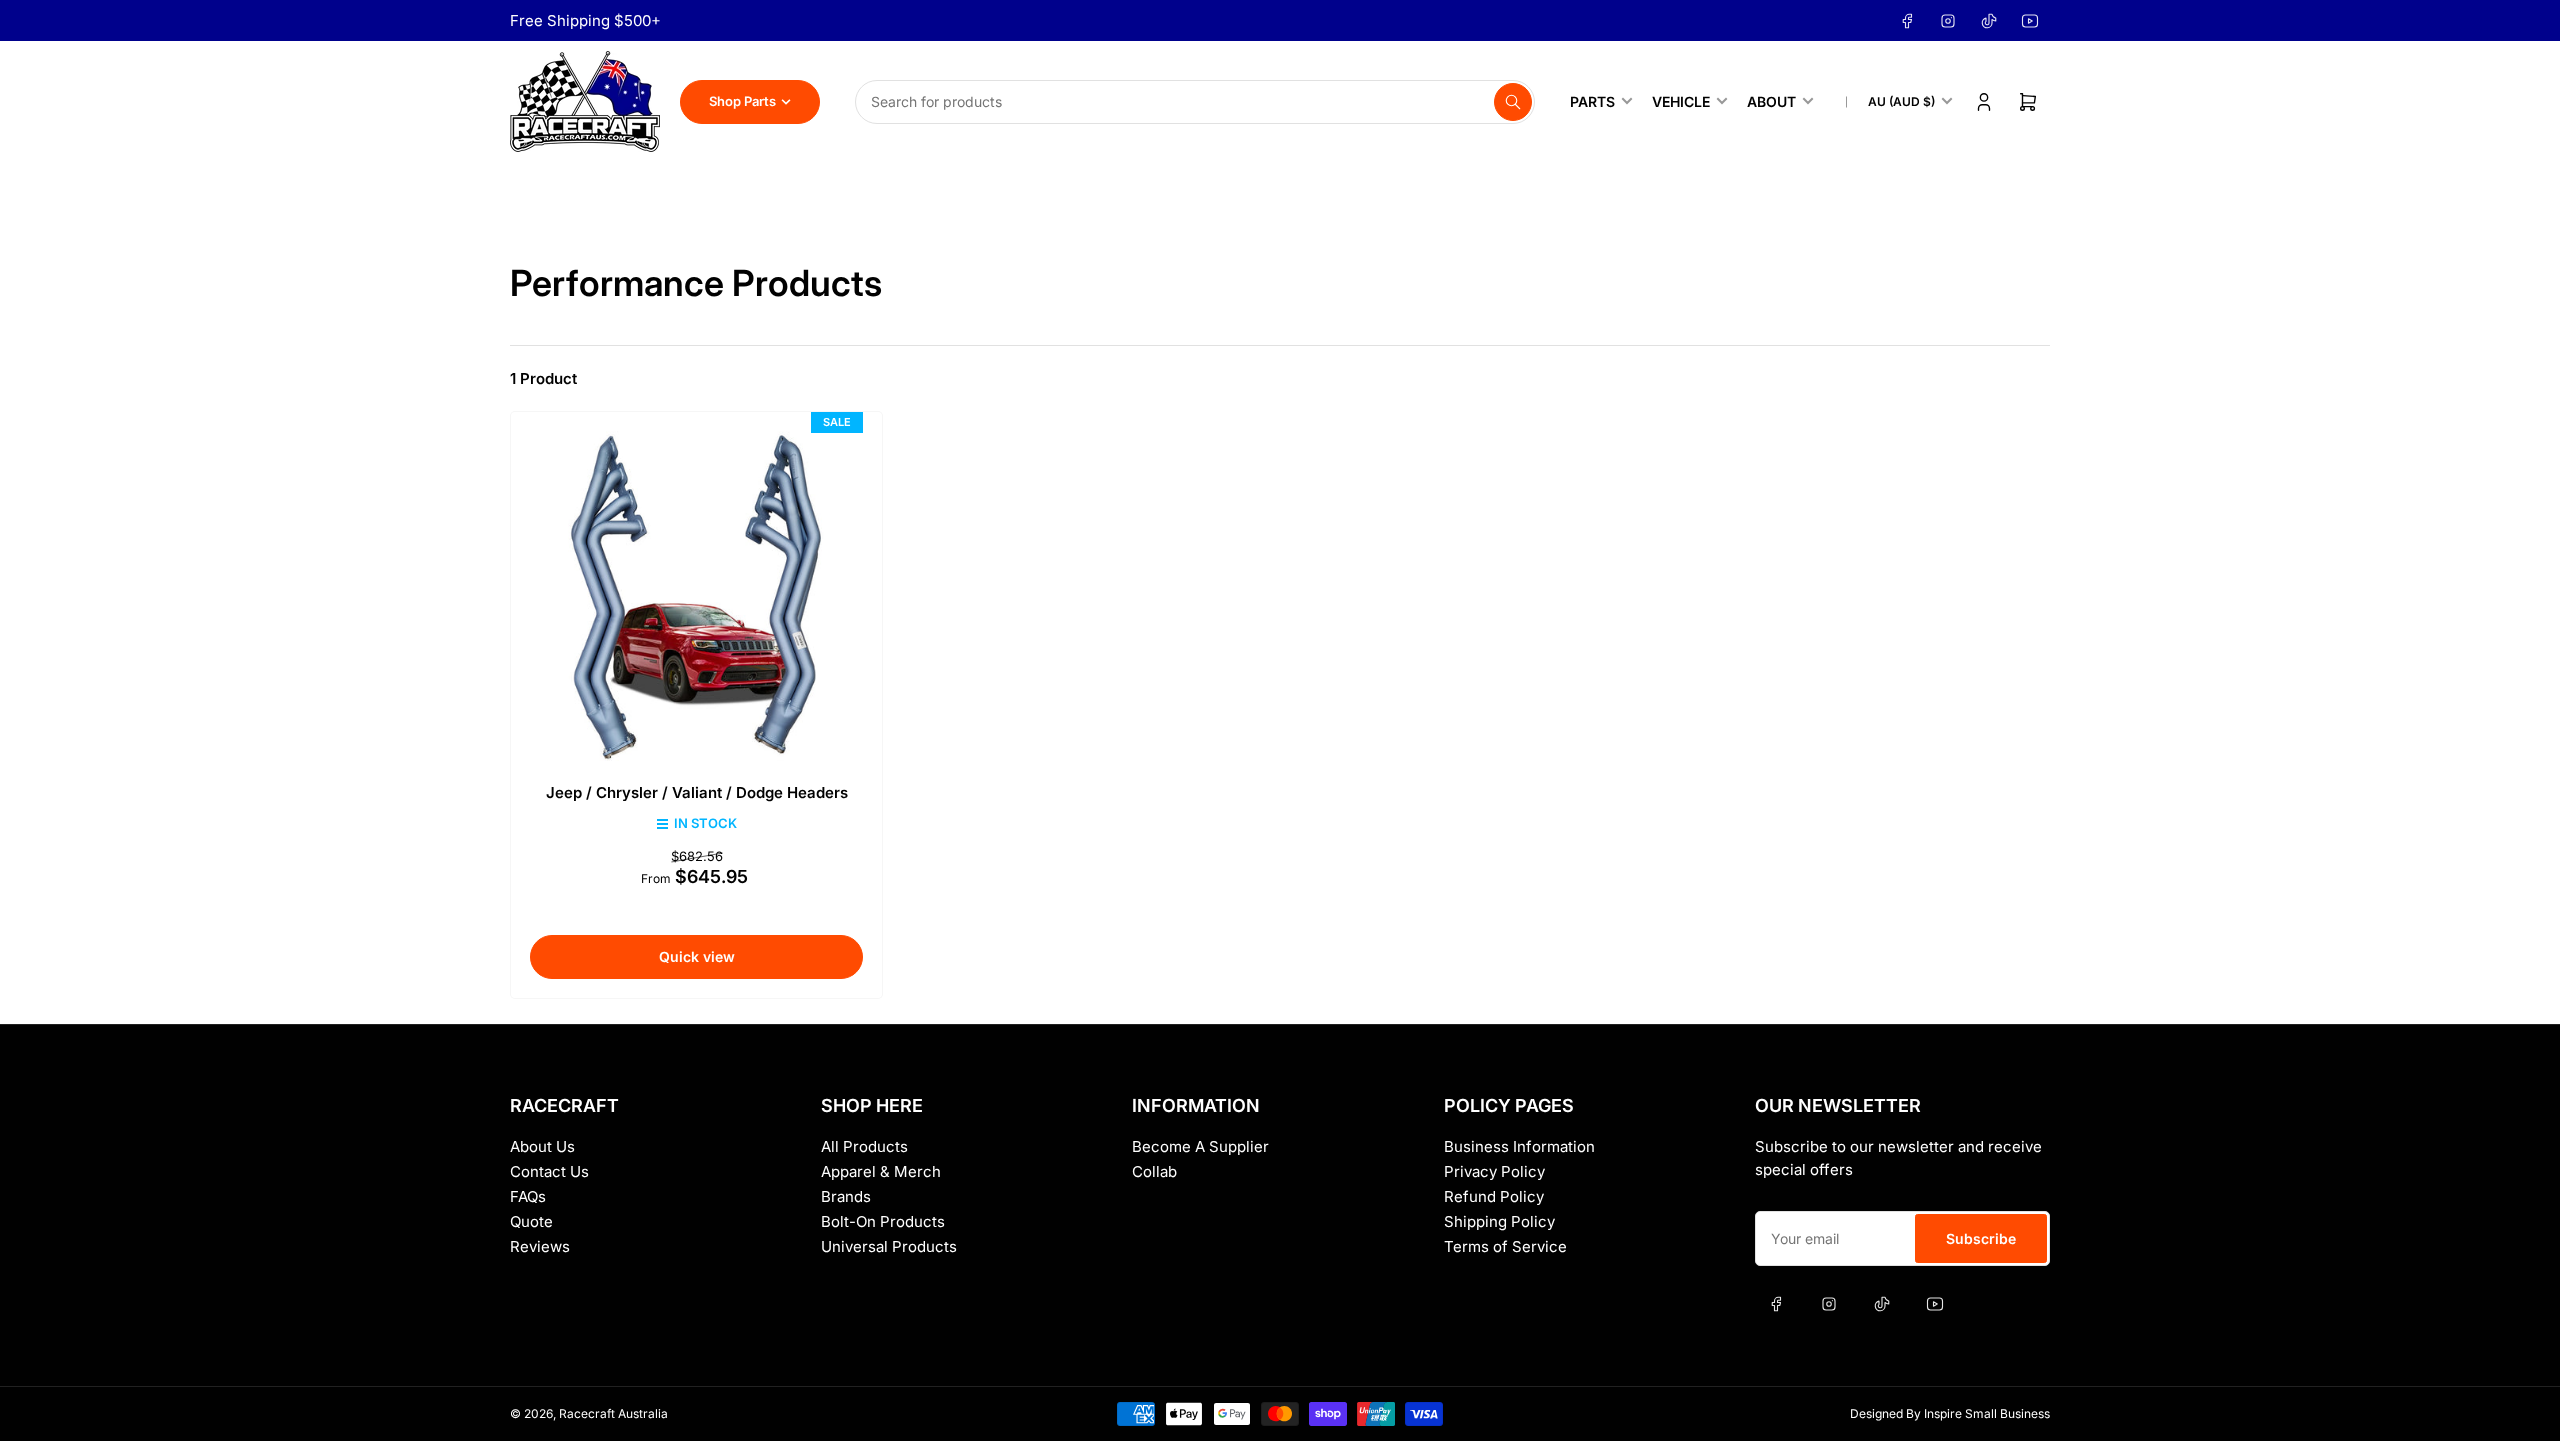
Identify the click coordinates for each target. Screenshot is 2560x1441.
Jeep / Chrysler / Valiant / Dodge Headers (697, 792)
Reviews (540, 1246)
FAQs (528, 1196)
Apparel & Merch (881, 1171)
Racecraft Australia (613, 1413)
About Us (542, 1146)
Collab (1154, 1171)
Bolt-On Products (883, 1221)
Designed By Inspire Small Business (1950, 1413)
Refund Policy (1494, 1196)
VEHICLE (1681, 101)
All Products (864, 1146)
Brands (846, 1196)
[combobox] (1195, 102)
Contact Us (549, 1171)
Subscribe (1981, 1238)
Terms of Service (1505, 1246)
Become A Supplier (1200, 1146)
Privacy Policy (1494, 1171)
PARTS (1592, 101)
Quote (531, 1221)
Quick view (697, 956)
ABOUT (1771, 101)
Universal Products (889, 1246)
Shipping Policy (1499, 1221)
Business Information (1519, 1146)
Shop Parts (742, 101)
